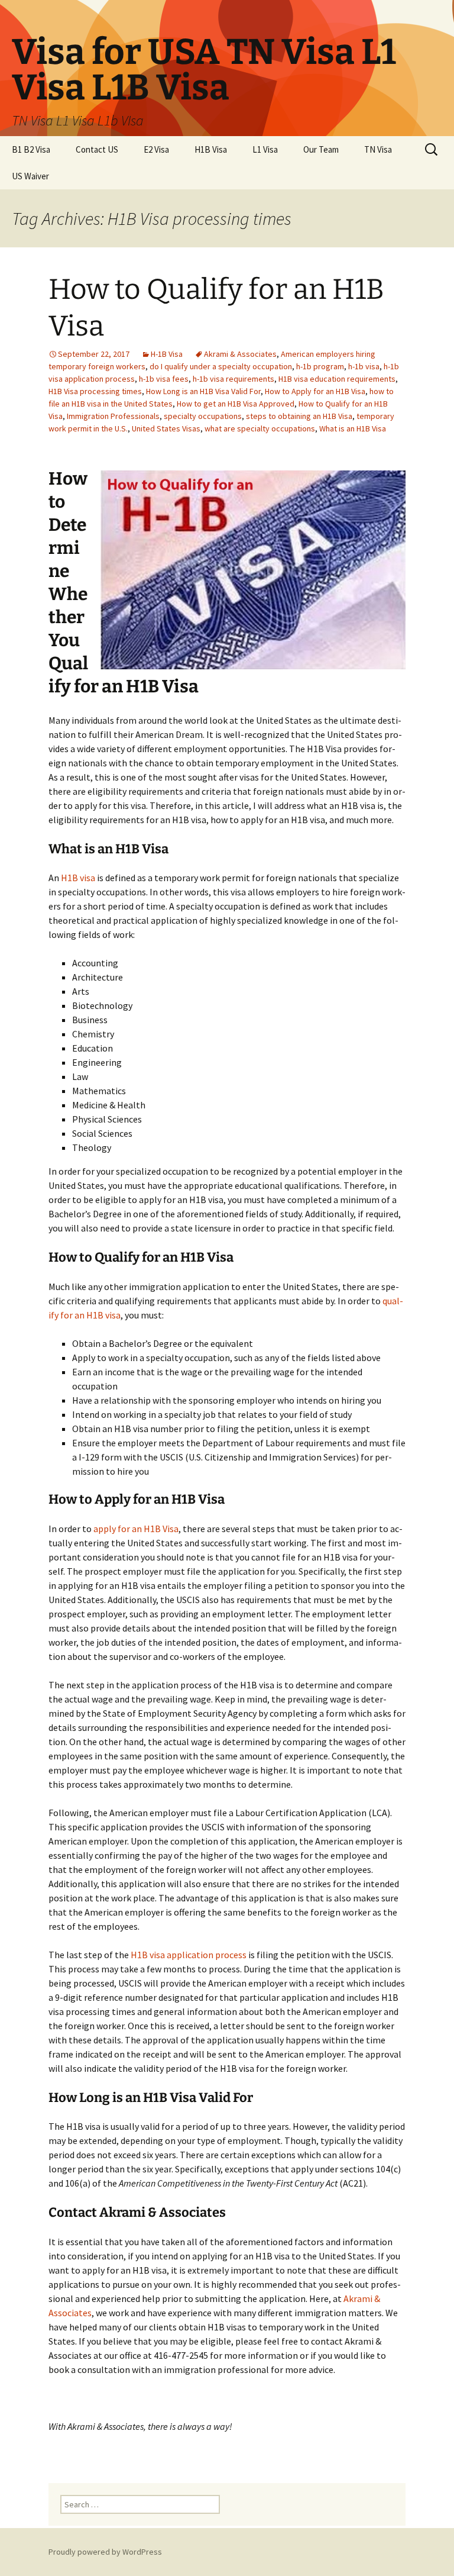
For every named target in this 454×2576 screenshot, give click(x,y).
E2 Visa (156, 149)
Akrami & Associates (240, 354)
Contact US (97, 149)
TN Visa (378, 149)
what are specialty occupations (260, 428)
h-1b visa (364, 366)
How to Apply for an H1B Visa (315, 391)
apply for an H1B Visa (136, 1529)
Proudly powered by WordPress (105, 2552)
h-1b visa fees (164, 379)
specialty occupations (203, 416)
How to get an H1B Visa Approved (236, 404)
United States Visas (166, 428)
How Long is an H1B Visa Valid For (203, 391)
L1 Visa (265, 149)
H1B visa (78, 878)
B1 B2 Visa (31, 149)
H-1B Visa (167, 354)
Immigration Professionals (113, 416)
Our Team (321, 149)
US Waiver (30, 176)
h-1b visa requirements (234, 379)
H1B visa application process (189, 1955)
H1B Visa (211, 149)
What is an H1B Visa (353, 428)
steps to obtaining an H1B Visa (299, 416)
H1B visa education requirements (337, 379)
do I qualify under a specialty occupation (221, 366)
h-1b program (320, 366)
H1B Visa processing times (95, 391)
